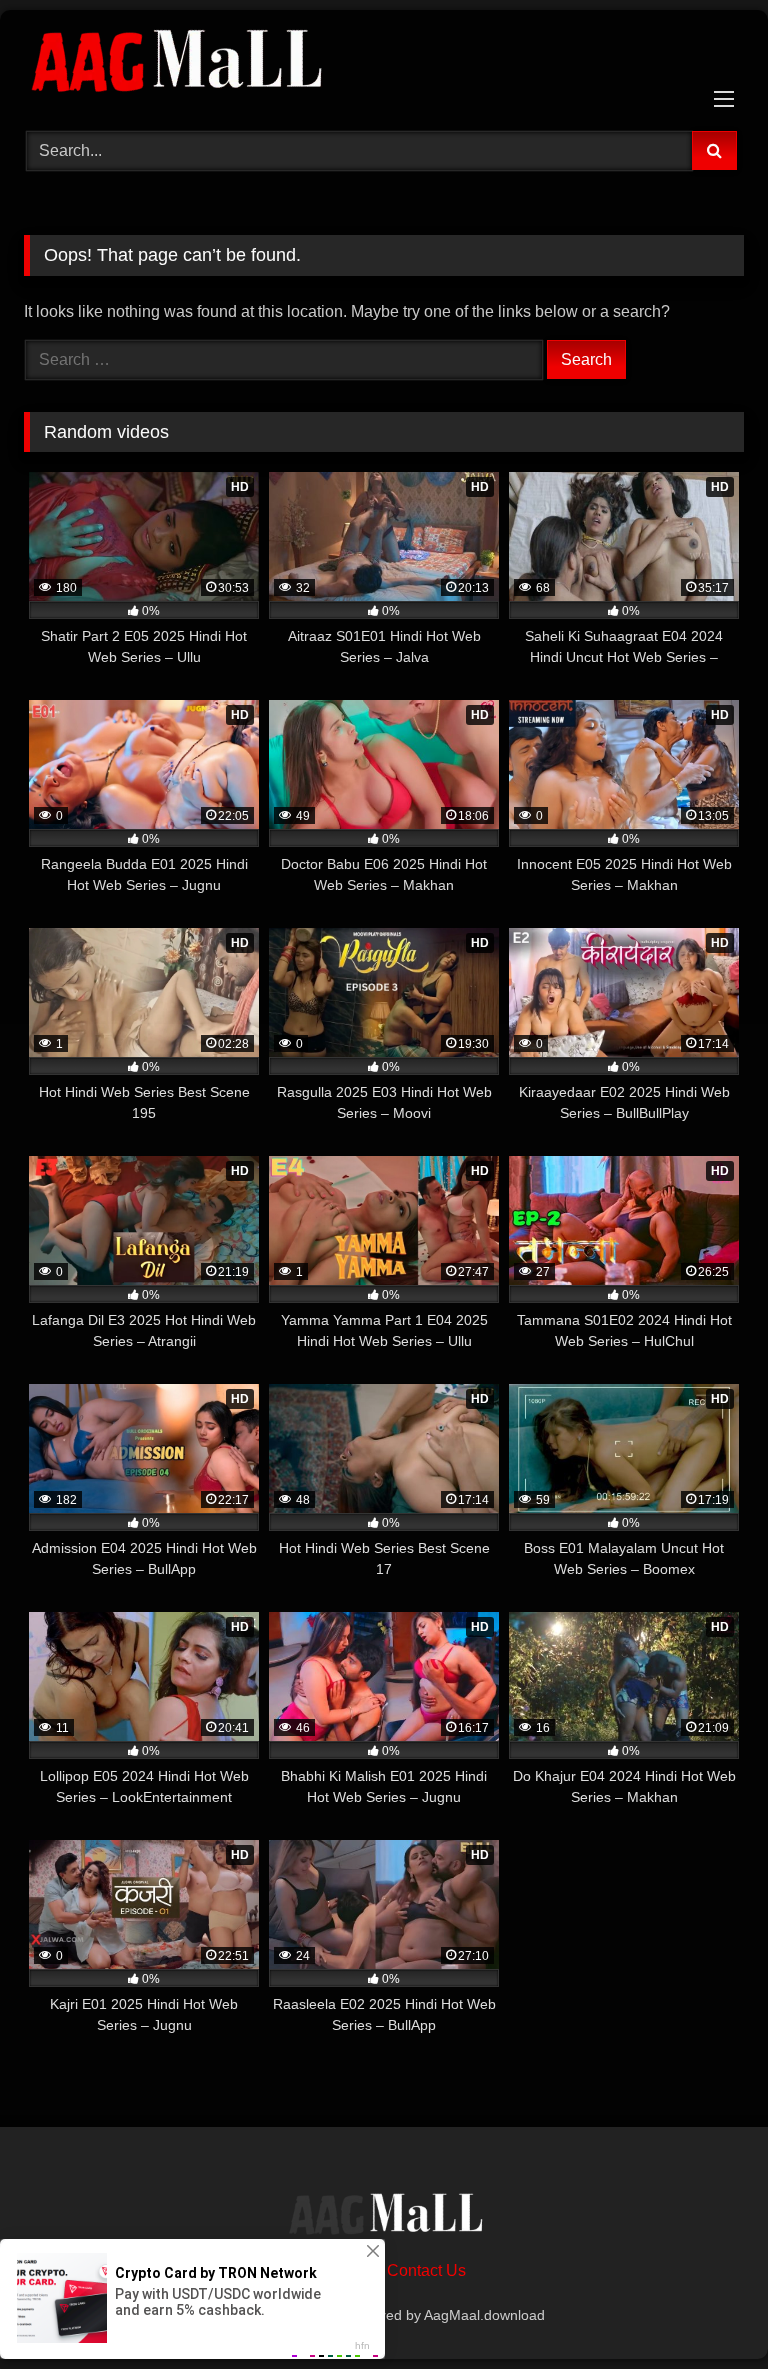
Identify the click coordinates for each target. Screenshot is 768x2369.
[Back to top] (706, 2309)
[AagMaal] (384, 2217)
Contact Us (426, 2270)
